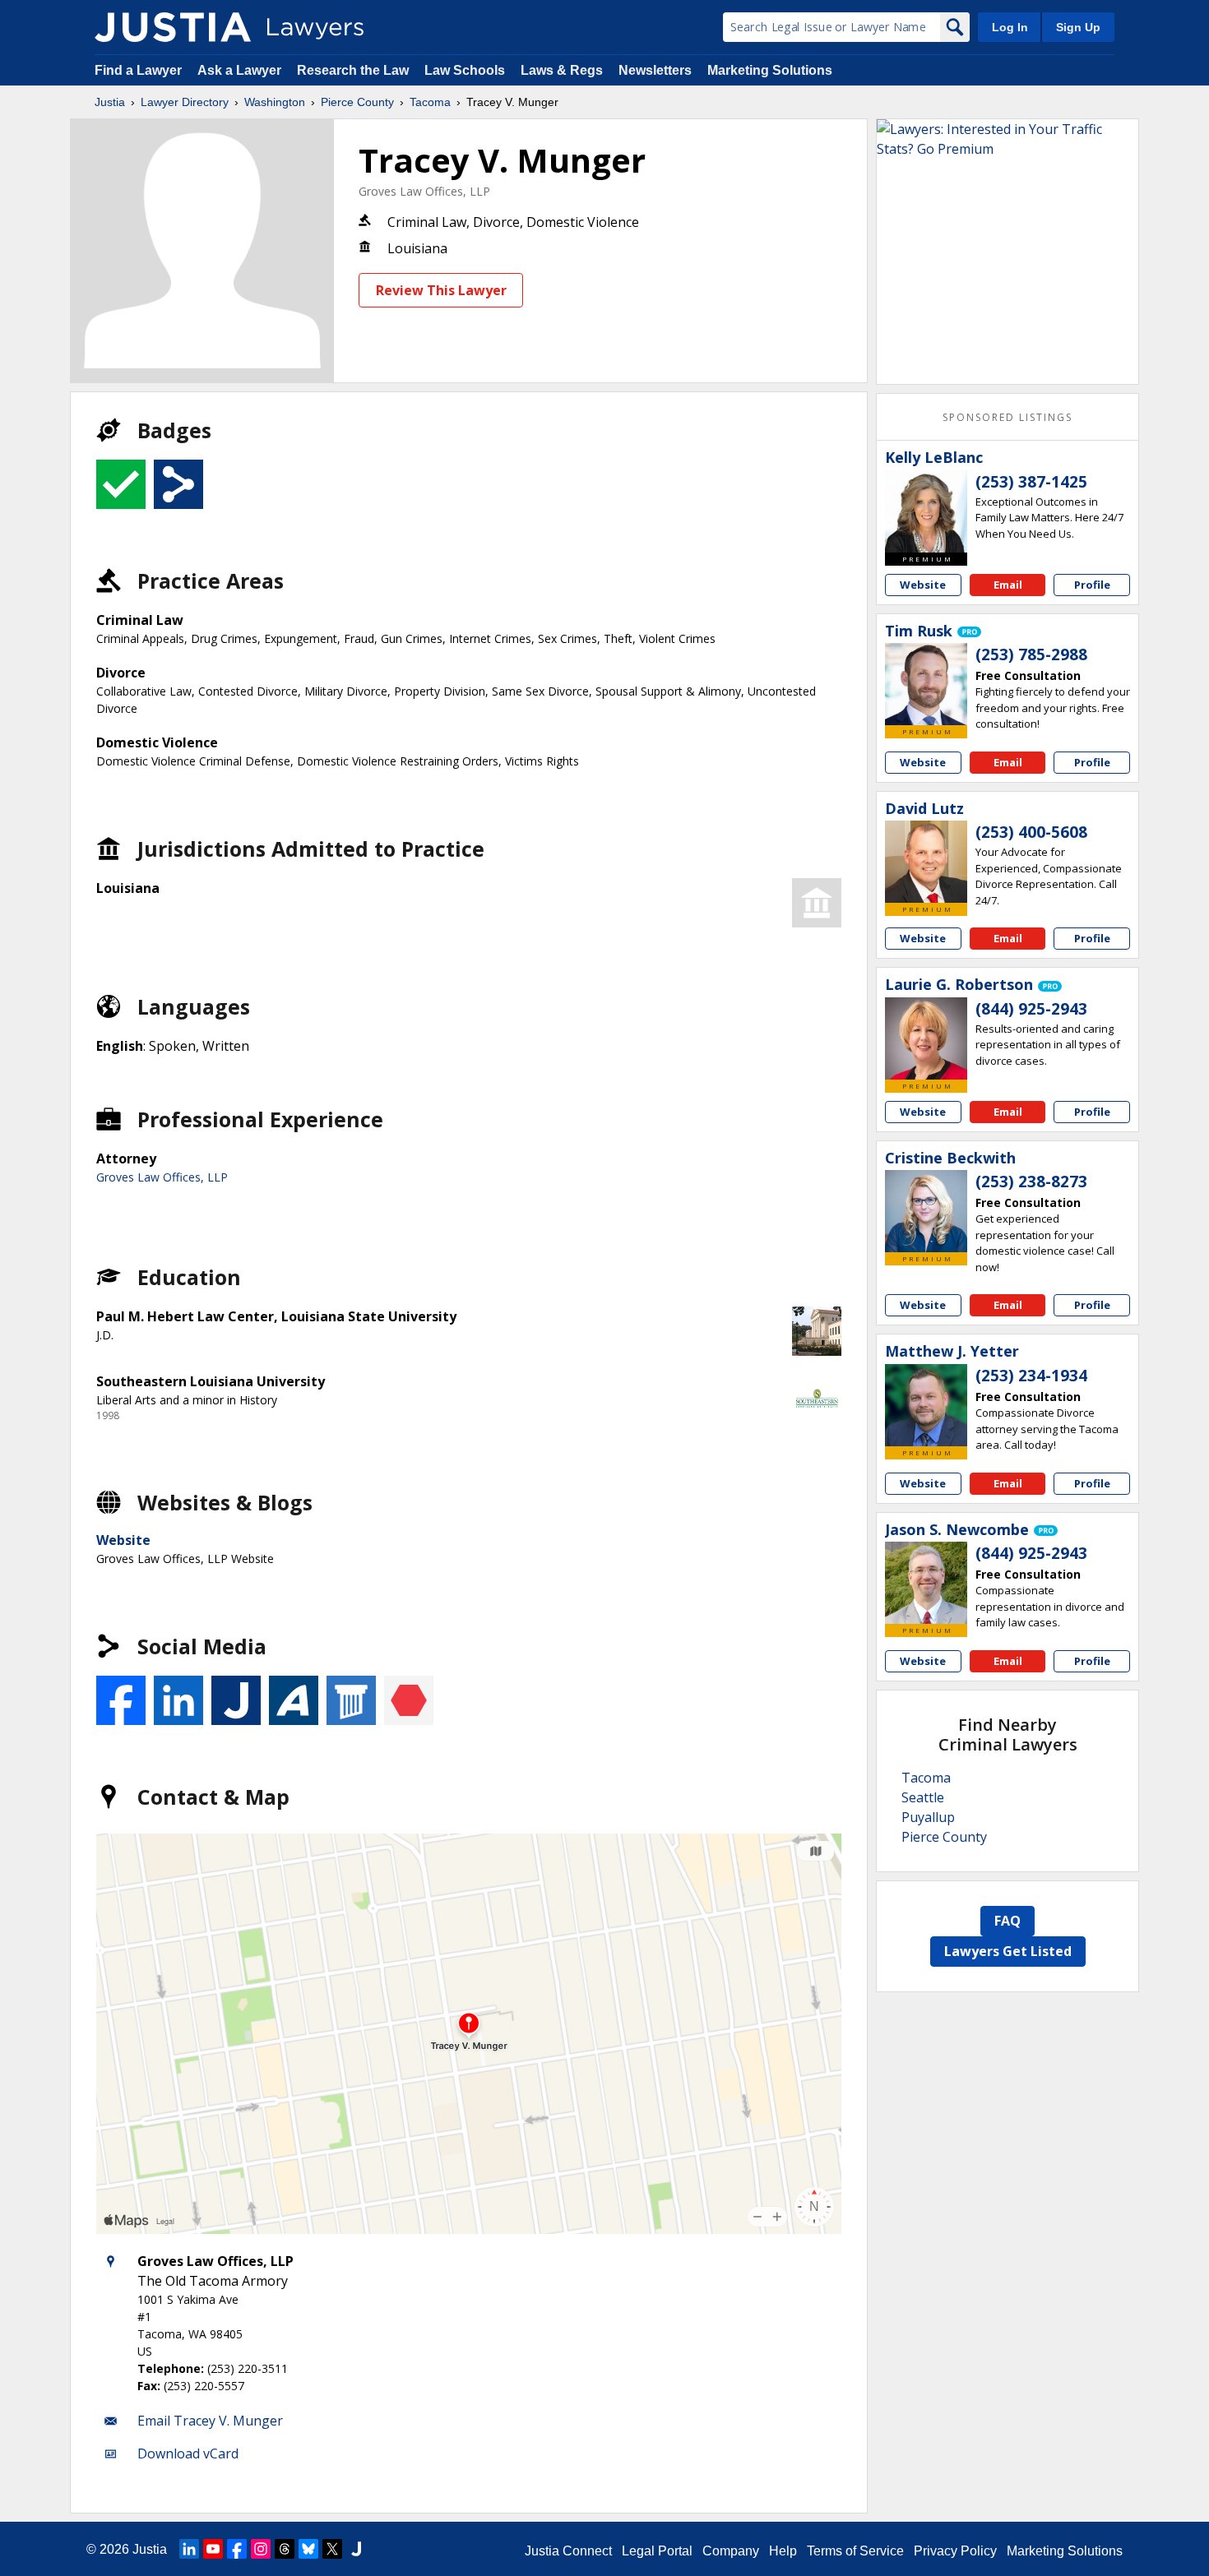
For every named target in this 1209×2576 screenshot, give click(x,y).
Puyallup (928, 1817)
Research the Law (353, 70)
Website (123, 1540)
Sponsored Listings (1007, 417)
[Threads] (285, 2549)
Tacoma (430, 102)
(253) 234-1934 (1031, 1376)
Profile (1092, 585)
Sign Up (1078, 27)
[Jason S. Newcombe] (926, 1583)
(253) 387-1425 (1031, 482)
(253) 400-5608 (1031, 832)
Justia (110, 102)
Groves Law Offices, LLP (424, 191)
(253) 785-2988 (1031, 654)
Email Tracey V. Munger (210, 2421)
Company (731, 2551)
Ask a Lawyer (241, 70)
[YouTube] (213, 2549)
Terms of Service (855, 2551)
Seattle (923, 1797)
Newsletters (655, 70)
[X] (332, 2549)
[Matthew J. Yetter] (926, 1405)
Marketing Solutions (770, 70)
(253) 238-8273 (1031, 1182)
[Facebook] (237, 2549)
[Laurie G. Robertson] (926, 1038)
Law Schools (465, 70)
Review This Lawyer (441, 290)
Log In (1010, 27)
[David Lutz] (926, 862)
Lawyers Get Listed (1008, 1951)
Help (783, 2551)
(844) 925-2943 (1031, 1009)
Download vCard (188, 2453)
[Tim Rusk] (926, 684)
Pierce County (357, 102)
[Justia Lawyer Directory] (173, 27)
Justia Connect (568, 2551)
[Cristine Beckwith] (926, 1211)
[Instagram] (261, 2549)
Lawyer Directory (185, 102)
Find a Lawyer (138, 70)
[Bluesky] (308, 2549)
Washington (275, 102)
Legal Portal (657, 2551)
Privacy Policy (955, 2551)
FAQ (1007, 1921)
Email (1008, 585)
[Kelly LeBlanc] (926, 511)
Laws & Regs (562, 70)
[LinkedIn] (189, 2549)
